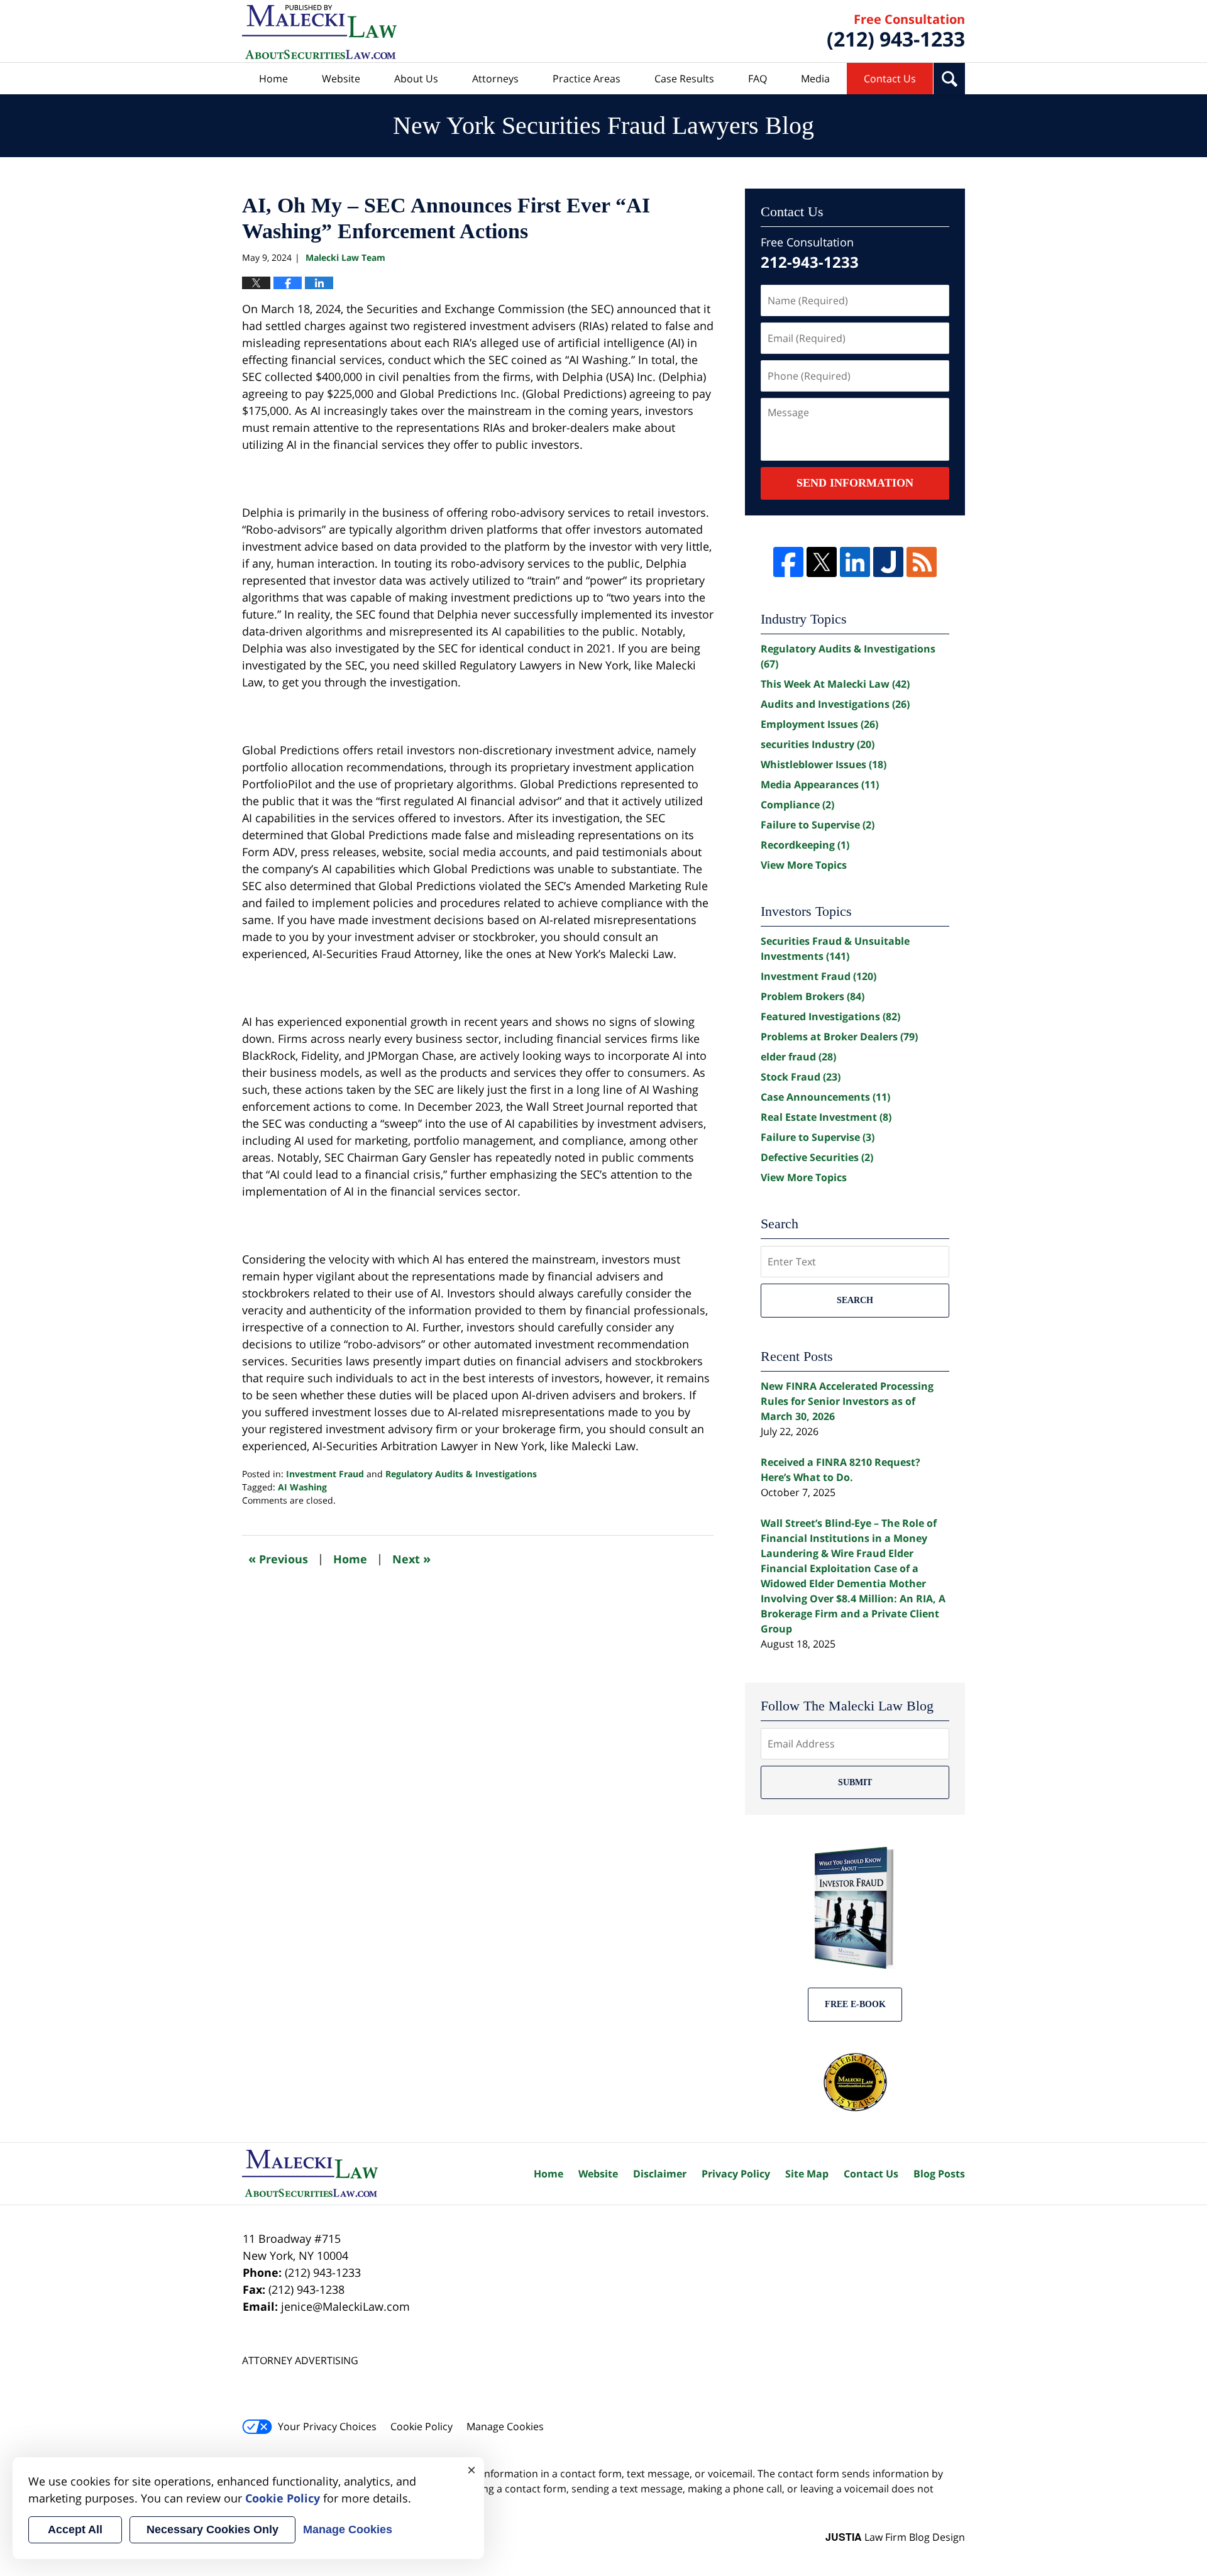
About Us (416, 79)
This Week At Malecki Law (835, 684)
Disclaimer (660, 2174)
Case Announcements (825, 1097)
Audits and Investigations (835, 704)
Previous (278, 1559)
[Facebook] (788, 562)
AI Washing (302, 1487)
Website (341, 79)
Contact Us (890, 79)
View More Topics (804, 865)
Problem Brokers (813, 996)
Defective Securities (817, 1157)
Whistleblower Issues (824, 764)
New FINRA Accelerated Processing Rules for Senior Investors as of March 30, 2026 (847, 1401)
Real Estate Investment (826, 1117)
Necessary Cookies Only (212, 2529)
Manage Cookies (505, 2426)
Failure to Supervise (818, 825)
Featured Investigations (830, 1016)
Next (411, 1559)
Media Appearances (820, 784)
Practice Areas (587, 79)
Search (855, 1300)
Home (273, 79)
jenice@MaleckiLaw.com (345, 2306)
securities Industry (818, 744)
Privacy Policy (736, 2174)
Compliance (797, 805)
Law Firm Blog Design (895, 2537)
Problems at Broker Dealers (839, 1037)
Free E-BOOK (855, 2004)
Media (815, 79)
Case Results (684, 79)
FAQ (758, 79)
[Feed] (922, 562)
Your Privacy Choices (327, 2426)
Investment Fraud (325, 1474)
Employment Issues (819, 724)
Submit (855, 1782)
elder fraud (798, 1057)
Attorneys (495, 79)
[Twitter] (822, 562)
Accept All (75, 2529)
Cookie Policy (422, 2426)
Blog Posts (939, 2174)
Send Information (855, 483)
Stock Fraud (801, 1077)
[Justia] (888, 562)
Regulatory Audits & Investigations (461, 1474)
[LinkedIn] (855, 562)
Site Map (807, 2174)
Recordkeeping (805, 845)
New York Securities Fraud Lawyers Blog (319, 32)
